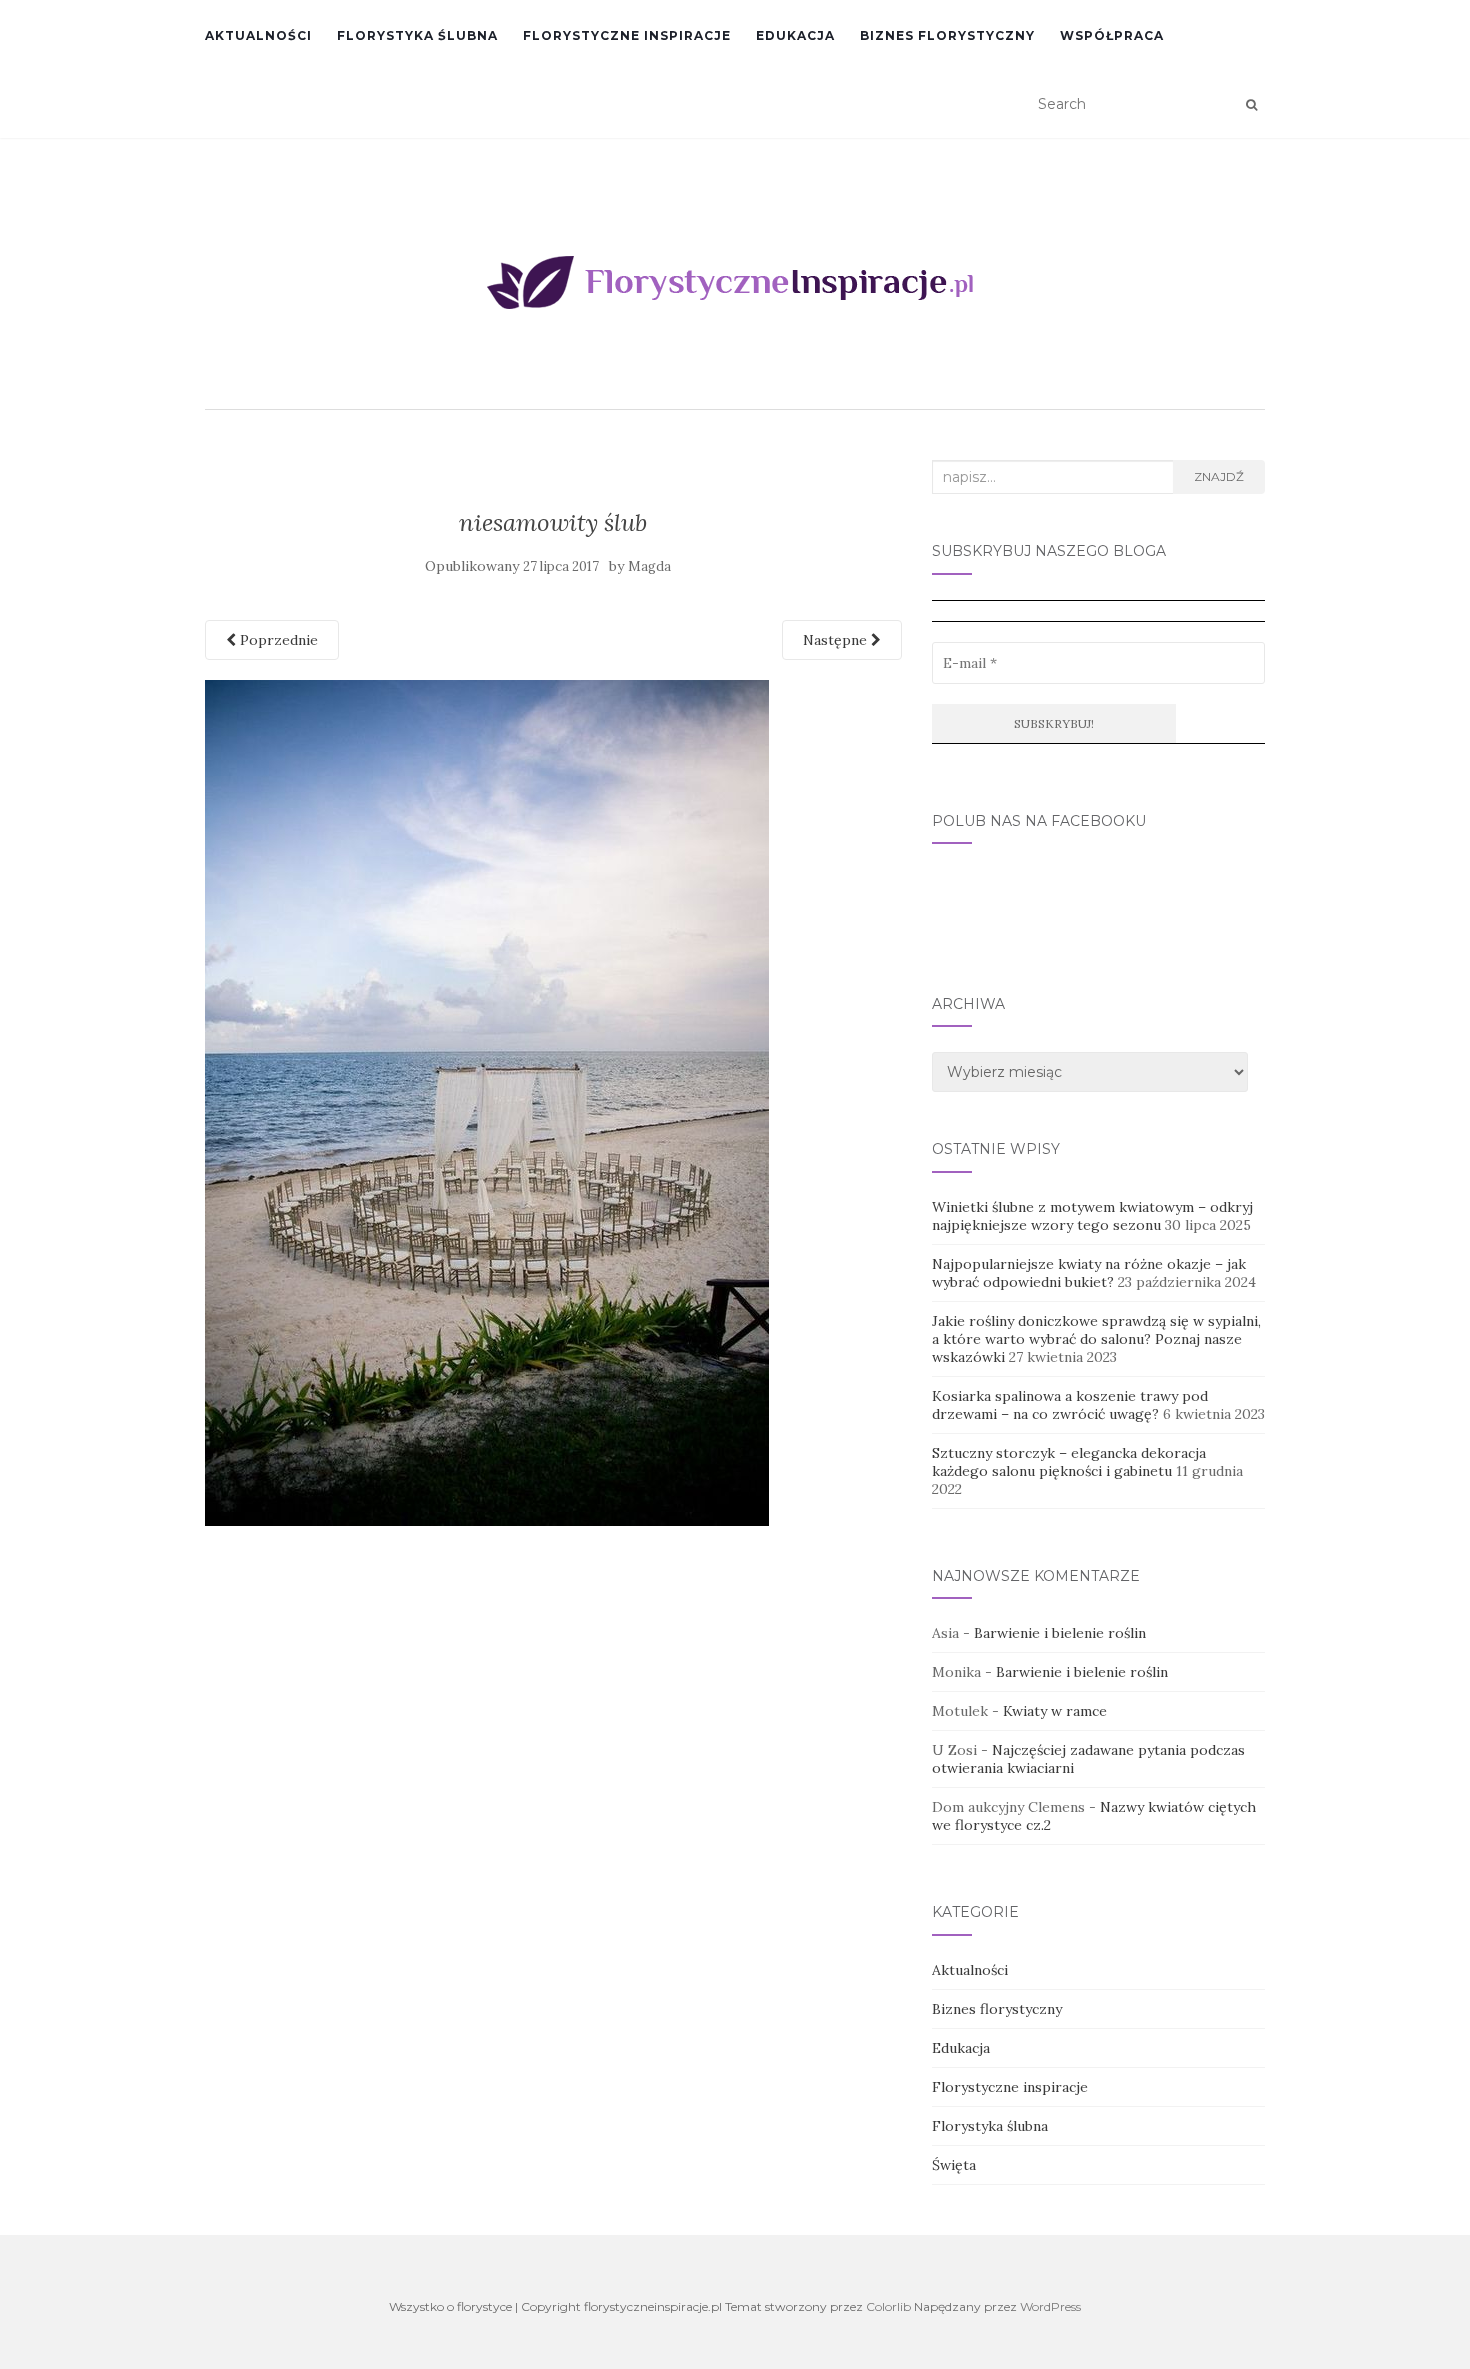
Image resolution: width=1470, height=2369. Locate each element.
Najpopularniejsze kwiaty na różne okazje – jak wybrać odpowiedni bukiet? (1089, 1273)
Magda (649, 566)
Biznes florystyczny (947, 35)
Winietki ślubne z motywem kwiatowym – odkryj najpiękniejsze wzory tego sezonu (1092, 1216)
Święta (954, 2165)
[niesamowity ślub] (487, 1101)
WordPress (1050, 2306)
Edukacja (795, 35)
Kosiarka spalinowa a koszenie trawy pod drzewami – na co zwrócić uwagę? (1070, 1405)
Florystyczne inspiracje (627, 35)
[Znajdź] (1251, 105)
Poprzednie (277, 640)
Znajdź (1219, 476)
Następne (837, 640)
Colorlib (888, 2306)
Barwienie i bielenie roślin (1060, 1633)
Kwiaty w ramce (1055, 1711)
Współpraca (1112, 35)
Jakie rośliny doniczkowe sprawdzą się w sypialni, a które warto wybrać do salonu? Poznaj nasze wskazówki (1096, 1339)
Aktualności (258, 35)
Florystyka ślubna (417, 35)
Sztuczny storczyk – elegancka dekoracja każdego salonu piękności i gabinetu (1069, 1462)
